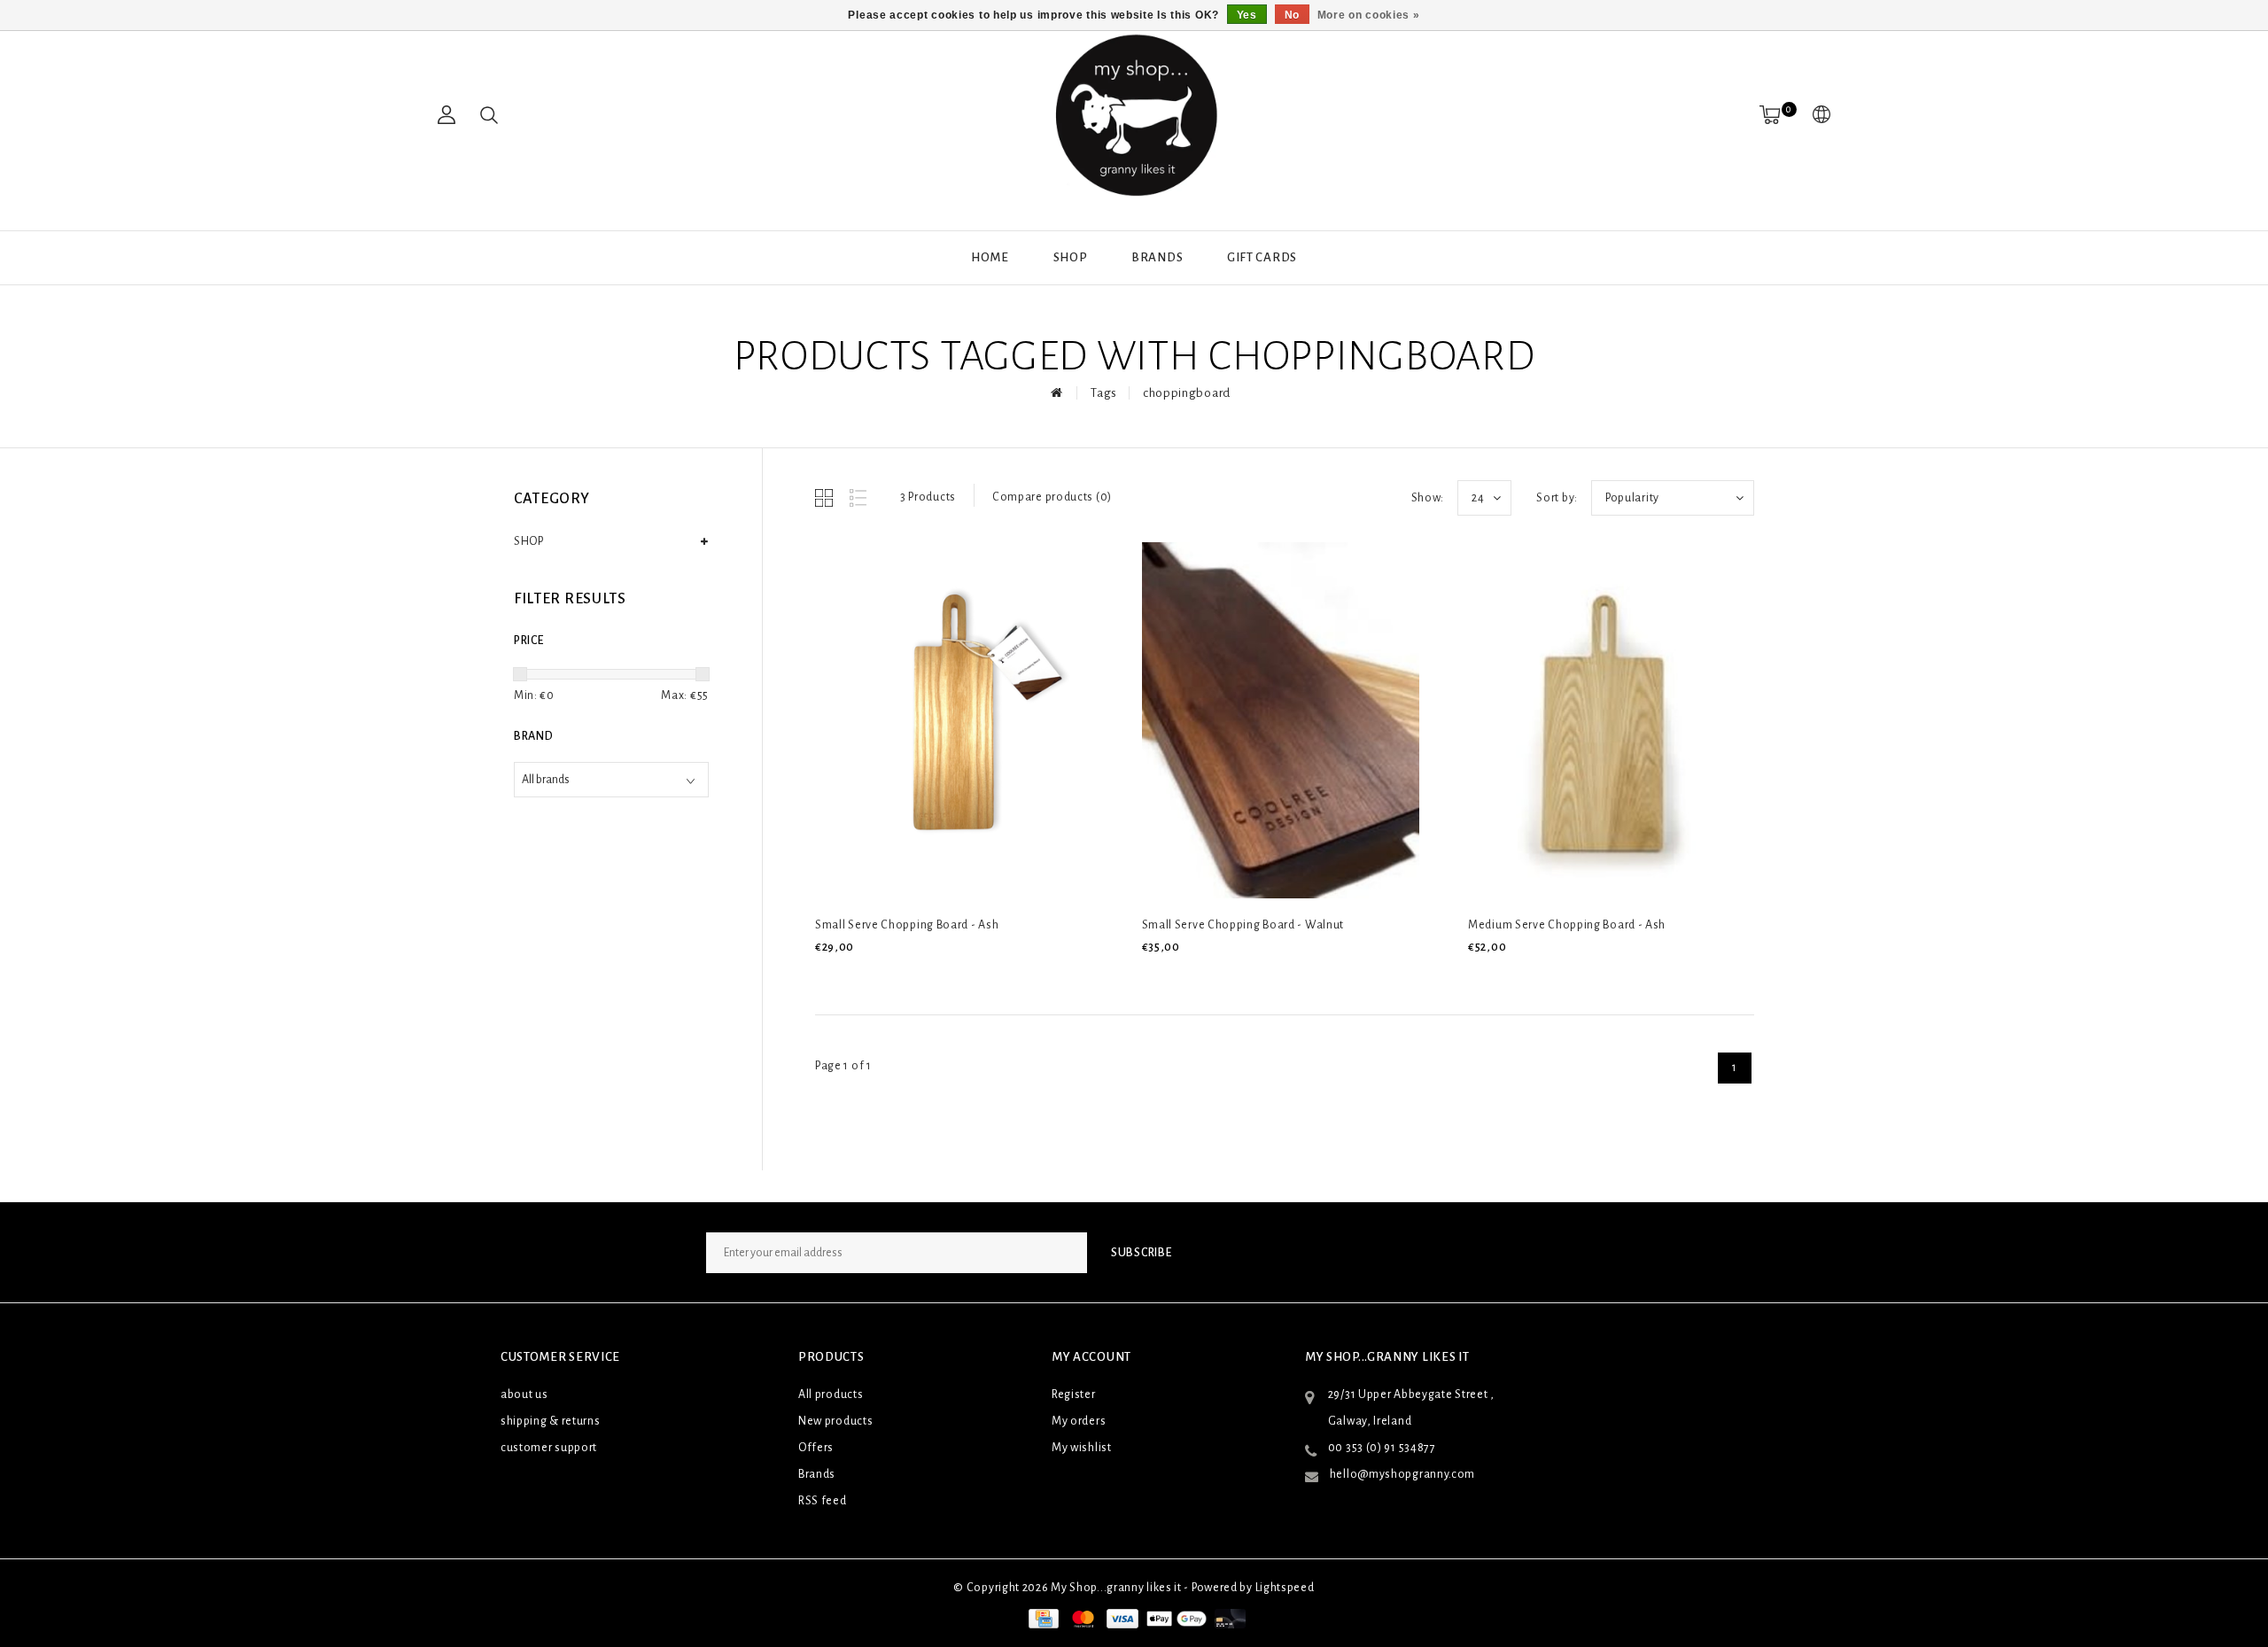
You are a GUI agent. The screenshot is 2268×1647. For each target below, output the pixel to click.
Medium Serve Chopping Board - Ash (1567, 925)
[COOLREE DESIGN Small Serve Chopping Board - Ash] (954, 720)
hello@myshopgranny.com (1402, 1474)
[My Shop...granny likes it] (1134, 115)
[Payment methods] (1042, 1619)
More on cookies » (1369, 15)
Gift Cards (1262, 257)
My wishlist (1082, 1448)
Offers (816, 1448)
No (1292, 15)
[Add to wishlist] (868, 977)
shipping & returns (551, 1421)
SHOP (1071, 257)
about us (524, 1395)
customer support (549, 1448)
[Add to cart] (826, 977)
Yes (1247, 15)
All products (831, 1395)
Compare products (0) (1052, 497)
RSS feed (823, 1501)
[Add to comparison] (909, 977)
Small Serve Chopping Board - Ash (907, 925)
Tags (1104, 393)
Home (990, 257)
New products (835, 1421)
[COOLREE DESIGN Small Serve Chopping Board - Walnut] (1281, 720)
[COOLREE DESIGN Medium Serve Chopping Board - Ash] (1607, 720)
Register (1074, 1395)
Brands (1157, 257)
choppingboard (1187, 393)
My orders (1079, 1421)
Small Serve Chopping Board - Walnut (1243, 925)
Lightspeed (1285, 1588)
